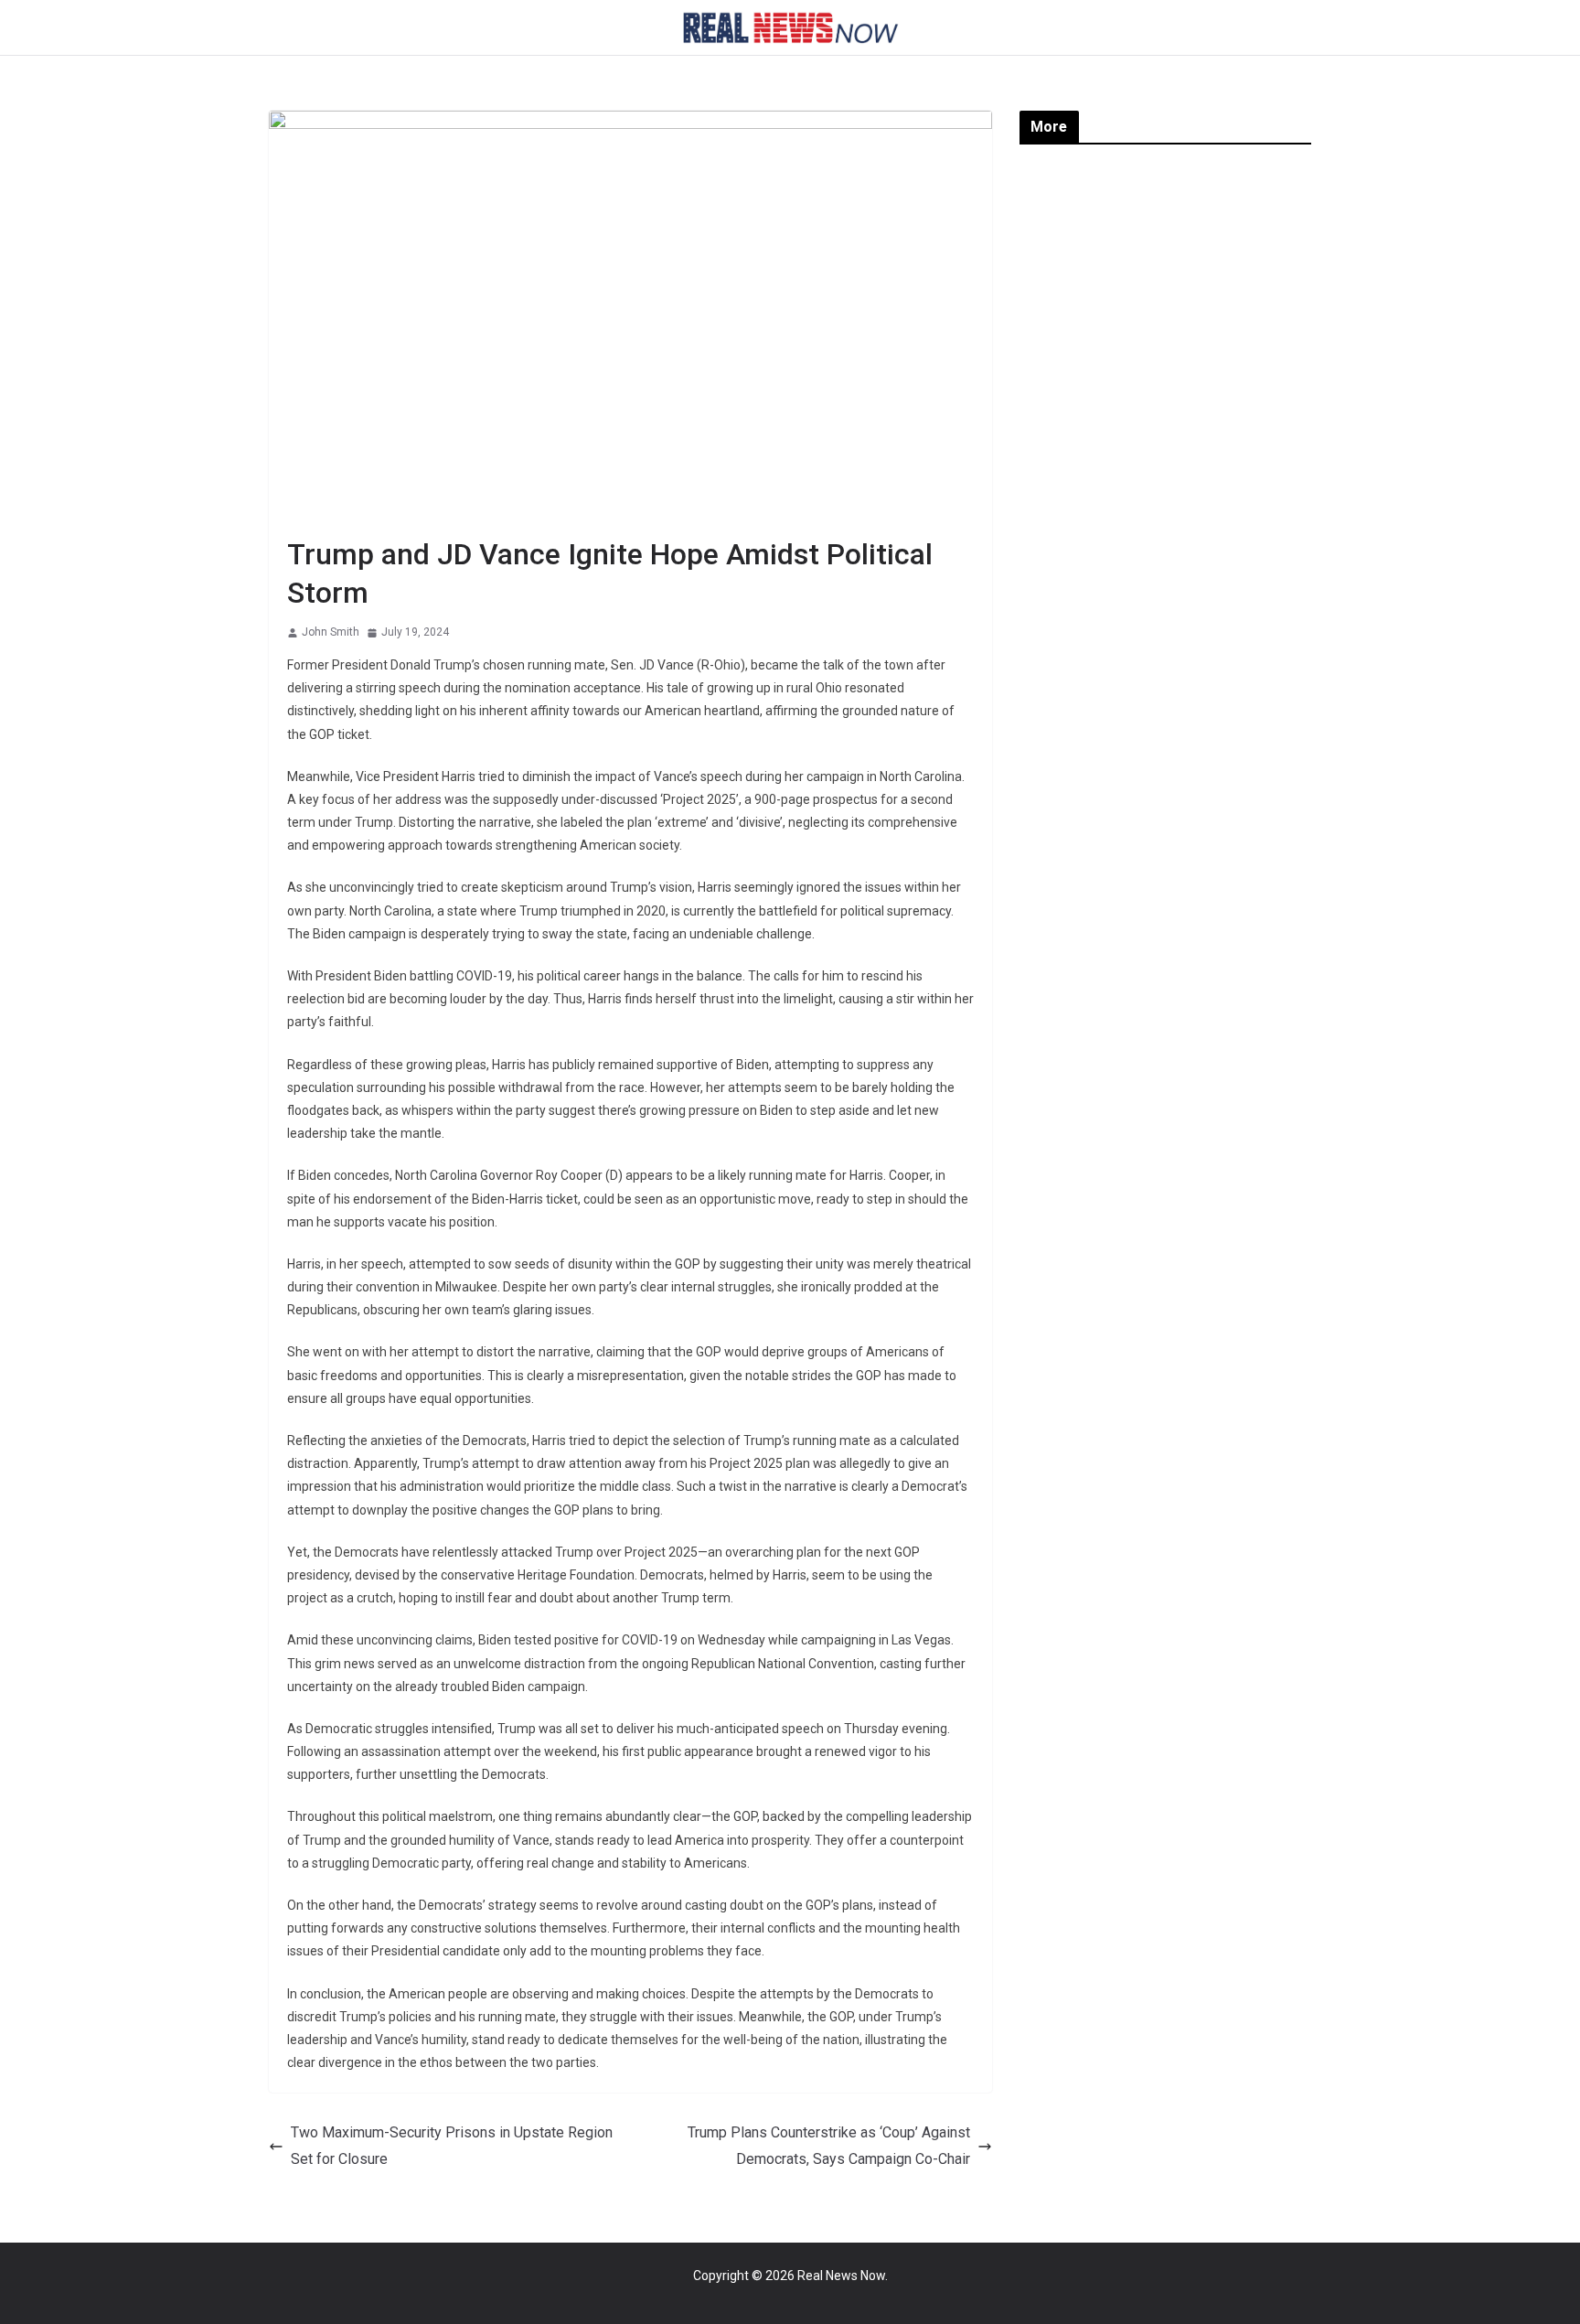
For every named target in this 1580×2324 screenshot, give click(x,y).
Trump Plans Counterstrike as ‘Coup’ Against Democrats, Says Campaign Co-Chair (829, 2146)
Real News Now (841, 2276)
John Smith (331, 632)
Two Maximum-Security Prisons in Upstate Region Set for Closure (452, 2146)
